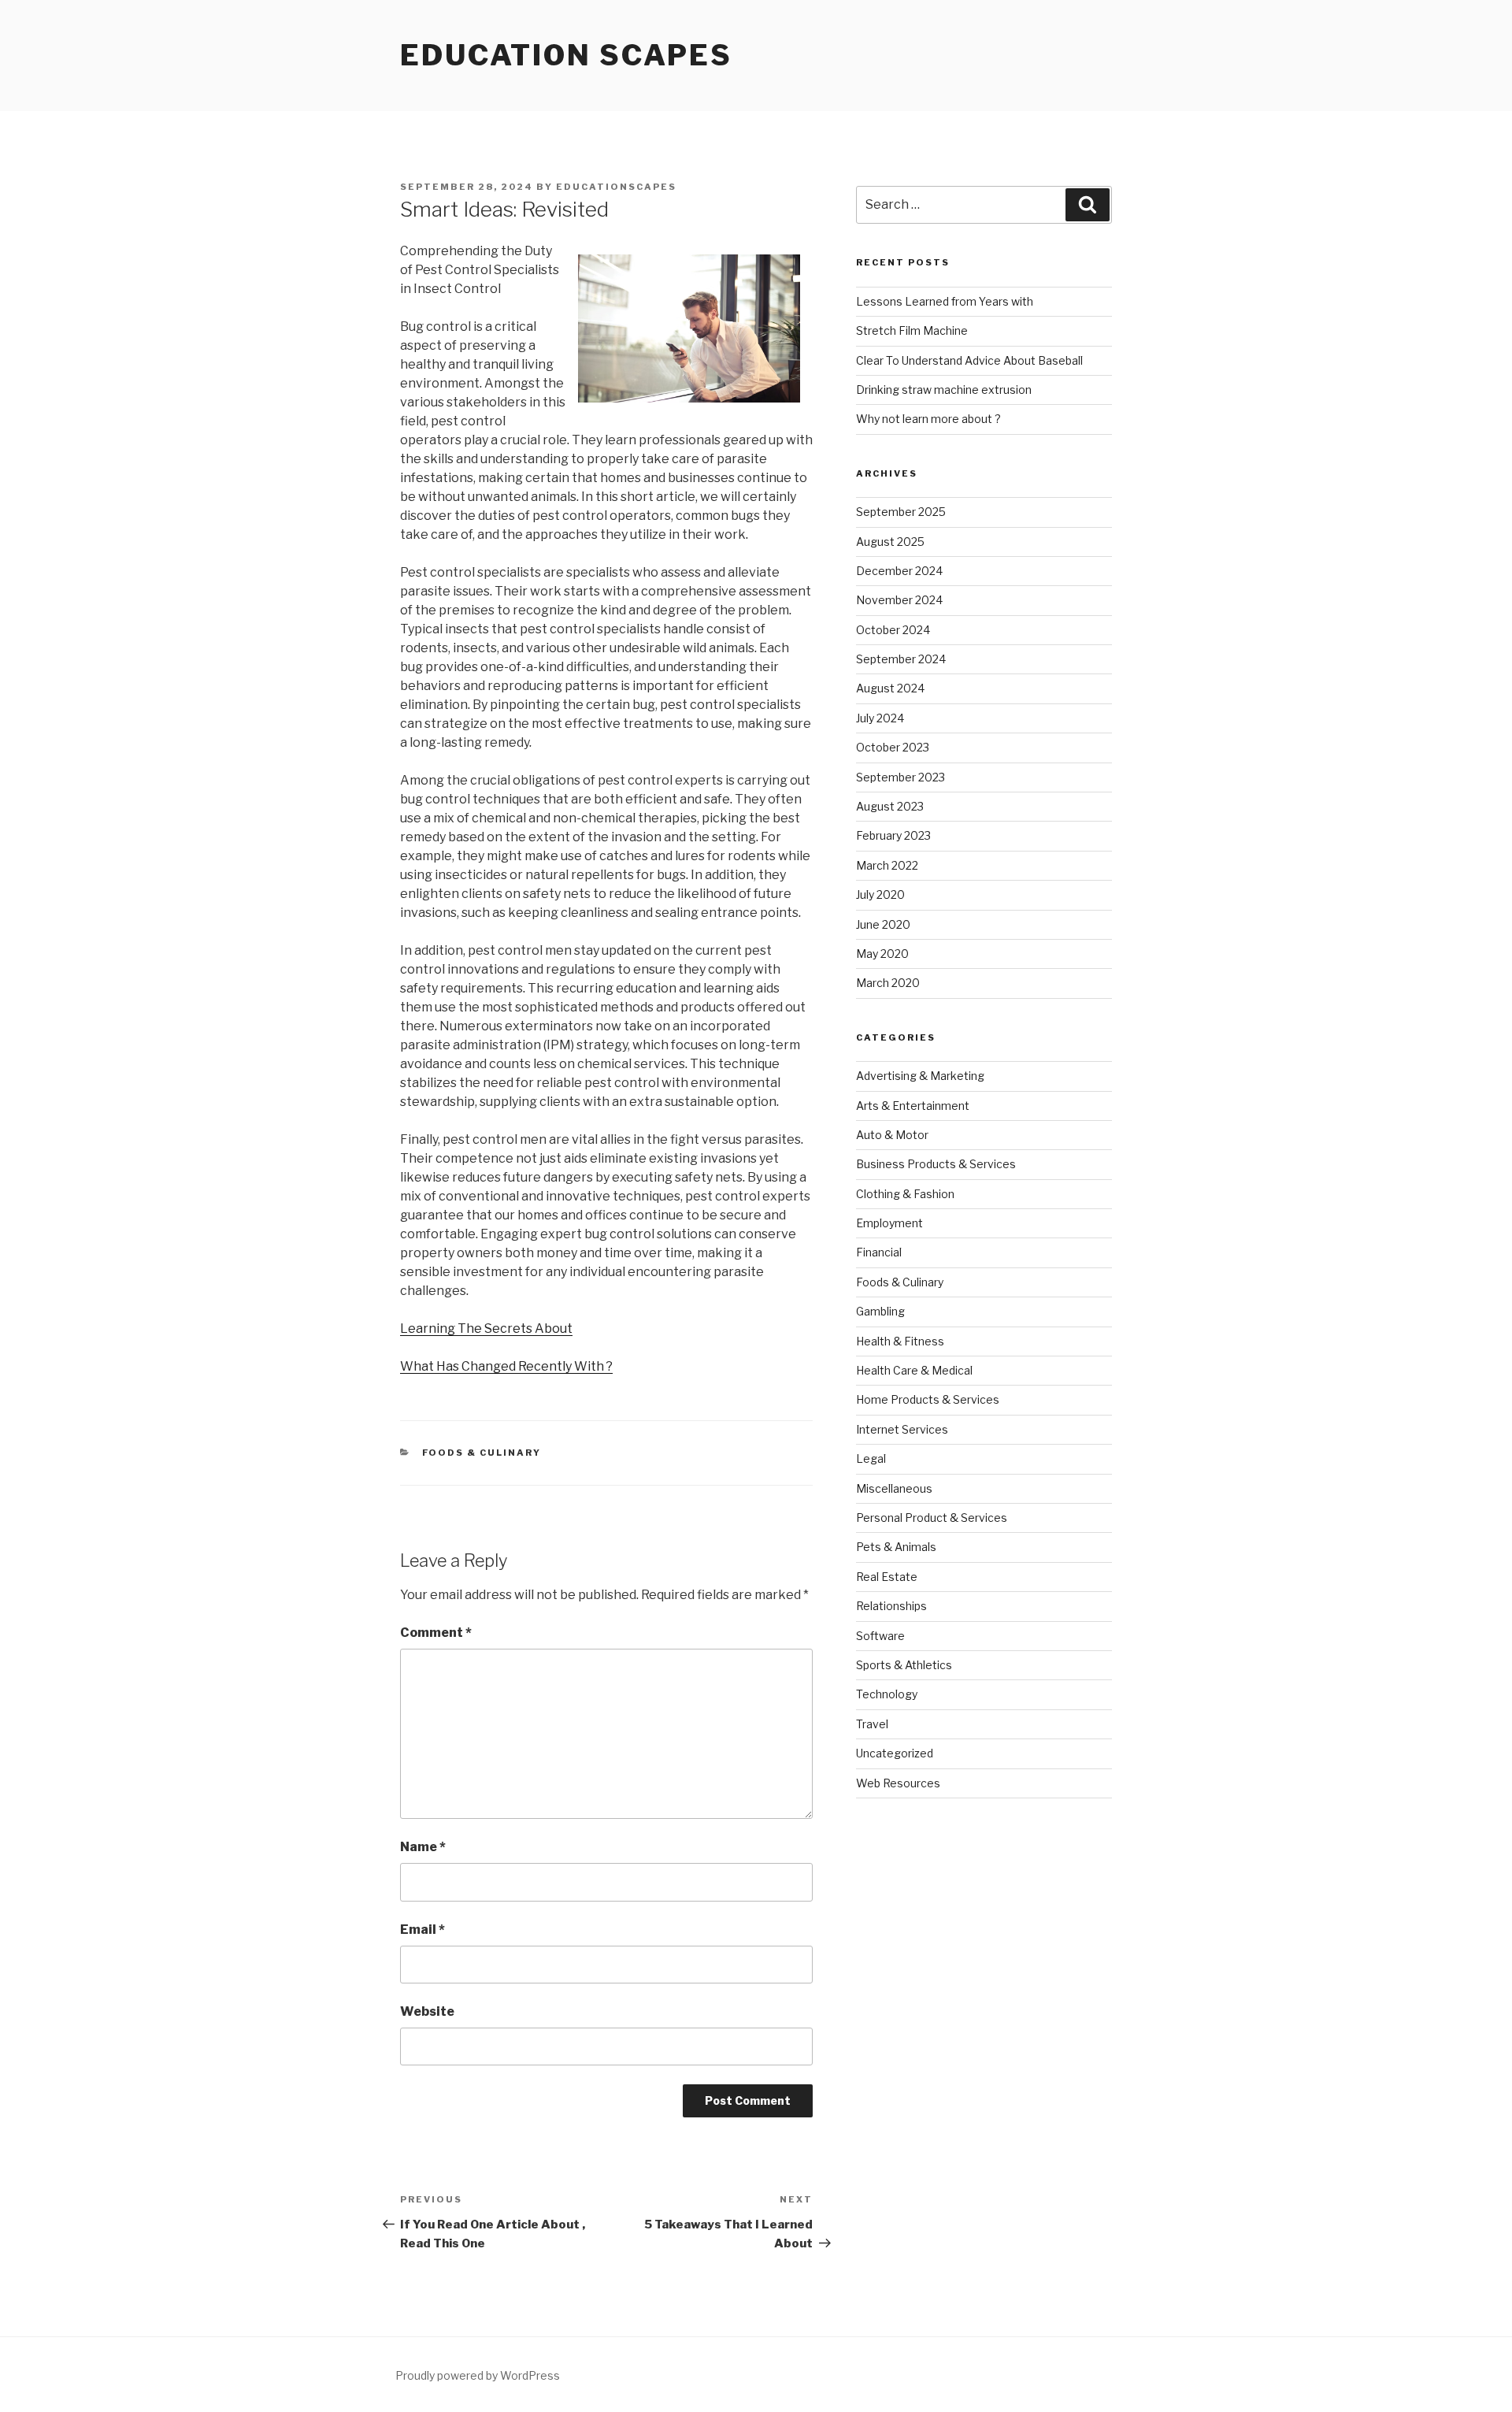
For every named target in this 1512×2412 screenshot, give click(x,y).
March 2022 (887, 865)
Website (427, 2011)
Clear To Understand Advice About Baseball (969, 360)
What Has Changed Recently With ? (506, 1366)
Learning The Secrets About (486, 1328)
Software (880, 1636)
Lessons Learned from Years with (945, 301)
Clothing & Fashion (905, 1194)
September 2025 (901, 512)
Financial (879, 1252)
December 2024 (899, 571)
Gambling (880, 1311)
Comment (436, 1633)
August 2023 (890, 806)
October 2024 (893, 630)
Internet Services (902, 1429)
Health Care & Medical (914, 1370)
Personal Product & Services (932, 1518)
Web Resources (898, 1783)
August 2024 (890, 688)
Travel (872, 1724)
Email (422, 1930)
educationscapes (616, 187)
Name (423, 1847)
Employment (889, 1223)
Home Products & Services (928, 1399)
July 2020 (880, 894)
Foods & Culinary (482, 1453)
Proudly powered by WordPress (478, 2375)
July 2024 (880, 718)
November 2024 (899, 600)
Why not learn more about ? (928, 419)
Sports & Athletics (904, 1665)
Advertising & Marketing (920, 1076)
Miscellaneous (894, 1488)
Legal (871, 1458)
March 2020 (888, 983)
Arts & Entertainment (913, 1106)
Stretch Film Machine (912, 330)
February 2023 (893, 835)
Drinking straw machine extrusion (944, 390)
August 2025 (890, 542)
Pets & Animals (896, 1547)
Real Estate (887, 1577)
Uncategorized (895, 1753)
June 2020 (883, 924)
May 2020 (882, 954)
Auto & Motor (892, 1135)
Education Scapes (566, 55)
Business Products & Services (936, 1164)
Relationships (891, 1606)
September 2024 (901, 659)
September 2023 (901, 777)
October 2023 (893, 747)
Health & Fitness (900, 1341)
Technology (887, 1694)
